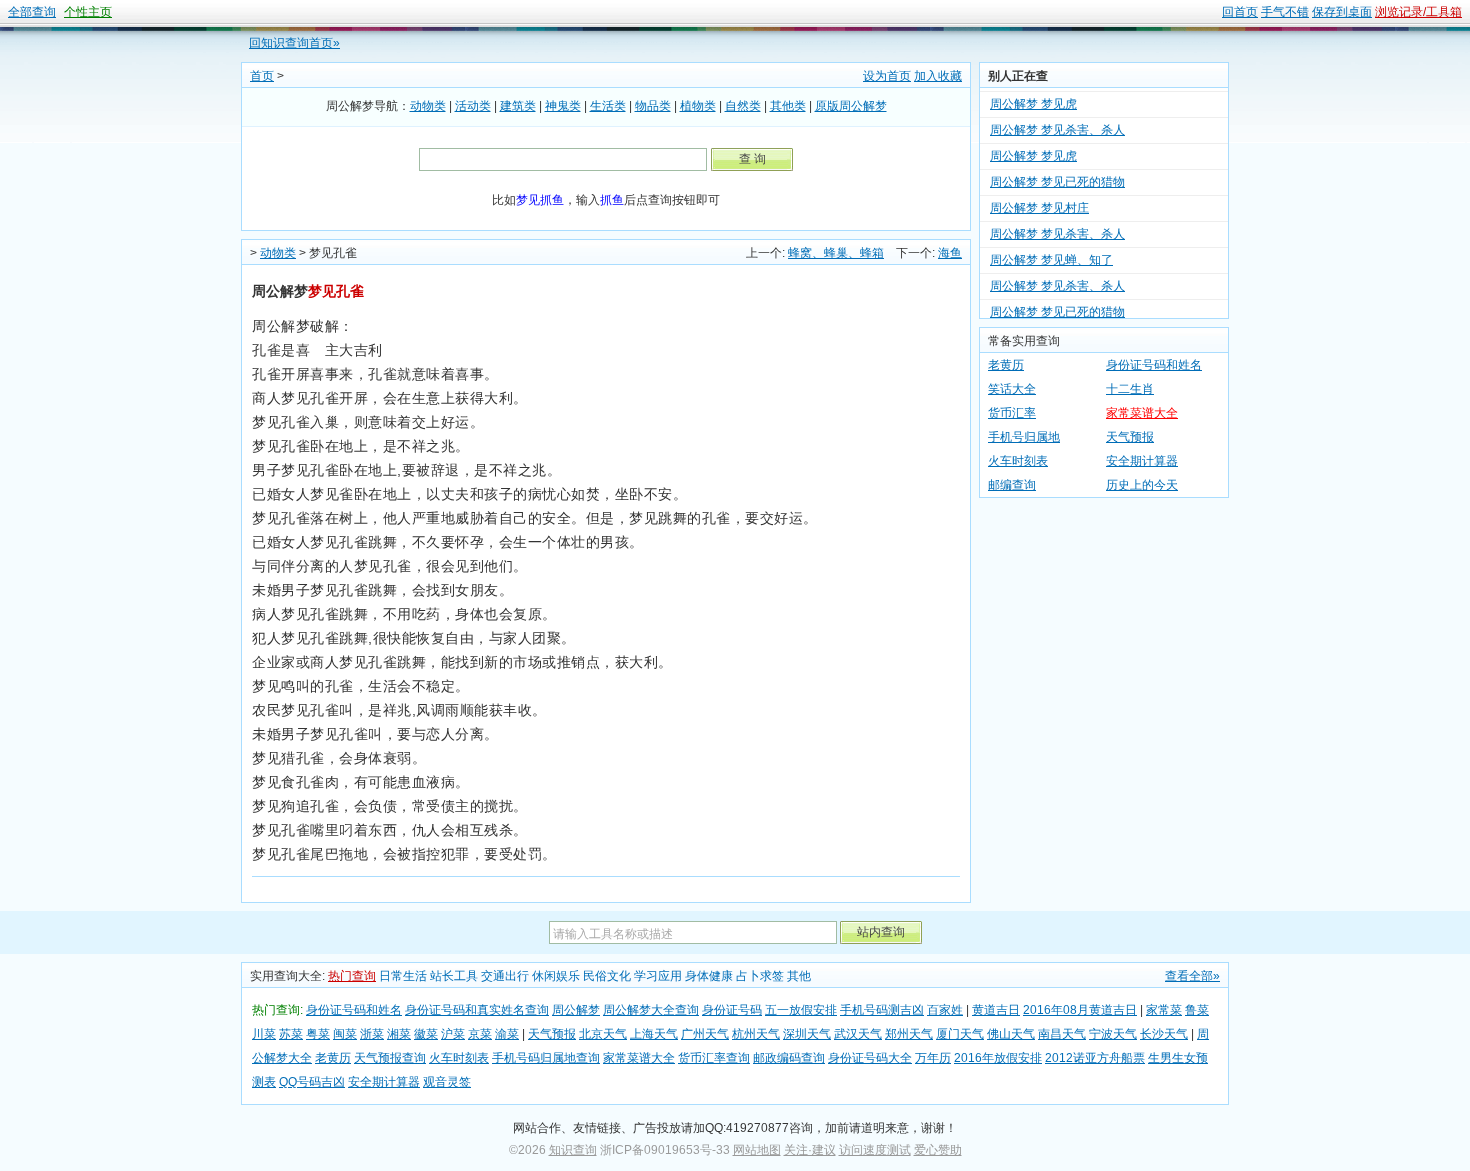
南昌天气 (1062, 1034)
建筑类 (518, 106)
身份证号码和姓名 (1154, 365)
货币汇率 (1012, 413)
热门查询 (352, 976)
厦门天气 (960, 1034)
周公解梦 (576, 1010)
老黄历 (1006, 365)
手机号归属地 (1024, 437)
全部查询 (32, 12)
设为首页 (887, 76)
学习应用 (658, 976)
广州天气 (705, 1034)
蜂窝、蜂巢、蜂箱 (836, 253)
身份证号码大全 (870, 1058)
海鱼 (950, 253)
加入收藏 (938, 76)
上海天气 (654, 1034)
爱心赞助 (938, 1150)
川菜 (264, 1034)
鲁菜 (1197, 1010)
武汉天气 (858, 1034)
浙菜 (372, 1034)
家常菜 (1164, 1010)
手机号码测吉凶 (882, 1010)
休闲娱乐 (556, 976)
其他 (799, 976)
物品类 (653, 106)
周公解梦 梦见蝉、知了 (1051, 250)
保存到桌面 (1342, 12)
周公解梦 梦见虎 (1033, 94)
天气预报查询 (390, 1058)
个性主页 (88, 12)
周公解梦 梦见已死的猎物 (1057, 172)
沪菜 (453, 1034)
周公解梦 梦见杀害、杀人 (1057, 120)
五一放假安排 (801, 1010)
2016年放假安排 (998, 1058)
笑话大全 (1012, 389)
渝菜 (507, 1034)
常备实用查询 (1024, 341)
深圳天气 (807, 1034)
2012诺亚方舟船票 (1095, 1058)
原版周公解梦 (851, 106)
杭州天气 (756, 1034)
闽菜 (345, 1034)
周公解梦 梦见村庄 (1039, 198)
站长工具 (454, 976)
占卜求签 (760, 976)
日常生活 (403, 976)
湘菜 (399, 1034)
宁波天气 (1113, 1034)
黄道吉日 (996, 1010)
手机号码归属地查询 (546, 1058)
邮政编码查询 (789, 1058)
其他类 (788, 106)
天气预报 (1130, 437)
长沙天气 (1164, 1034)
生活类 (608, 106)
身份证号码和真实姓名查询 (477, 1010)
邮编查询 (1012, 485)
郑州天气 (909, 1034)
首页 (262, 76)
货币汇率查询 (714, 1058)
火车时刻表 (1018, 461)
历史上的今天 (1142, 485)
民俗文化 (607, 976)
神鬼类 (563, 106)
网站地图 (757, 1150)
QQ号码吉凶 (312, 1082)
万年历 (933, 1058)
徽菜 (426, 1034)
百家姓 (945, 1010)
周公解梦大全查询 (651, 1010)
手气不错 (1285, 12)
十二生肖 (1130, 389)
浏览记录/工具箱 (1418, 12)
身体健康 (709, 976)
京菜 (480, 1034)
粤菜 (318, 1034)
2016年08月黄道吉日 (1080, 1010)
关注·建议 (810, 1150)
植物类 (698, 106)
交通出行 (505, 976)
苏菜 (291, 1034)
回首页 (1240, 12)
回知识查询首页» (294, 43)
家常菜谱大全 (1142, 413)
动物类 (428, 106)
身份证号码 (732, 1010)
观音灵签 (447, 1082)
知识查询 (573, 1150)
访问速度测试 (875, 1150)
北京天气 (603, 1034)
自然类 (743, 106)
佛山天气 (1011, 1034)
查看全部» (1192, 976)
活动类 (473, 106)
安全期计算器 (1142, 461)
